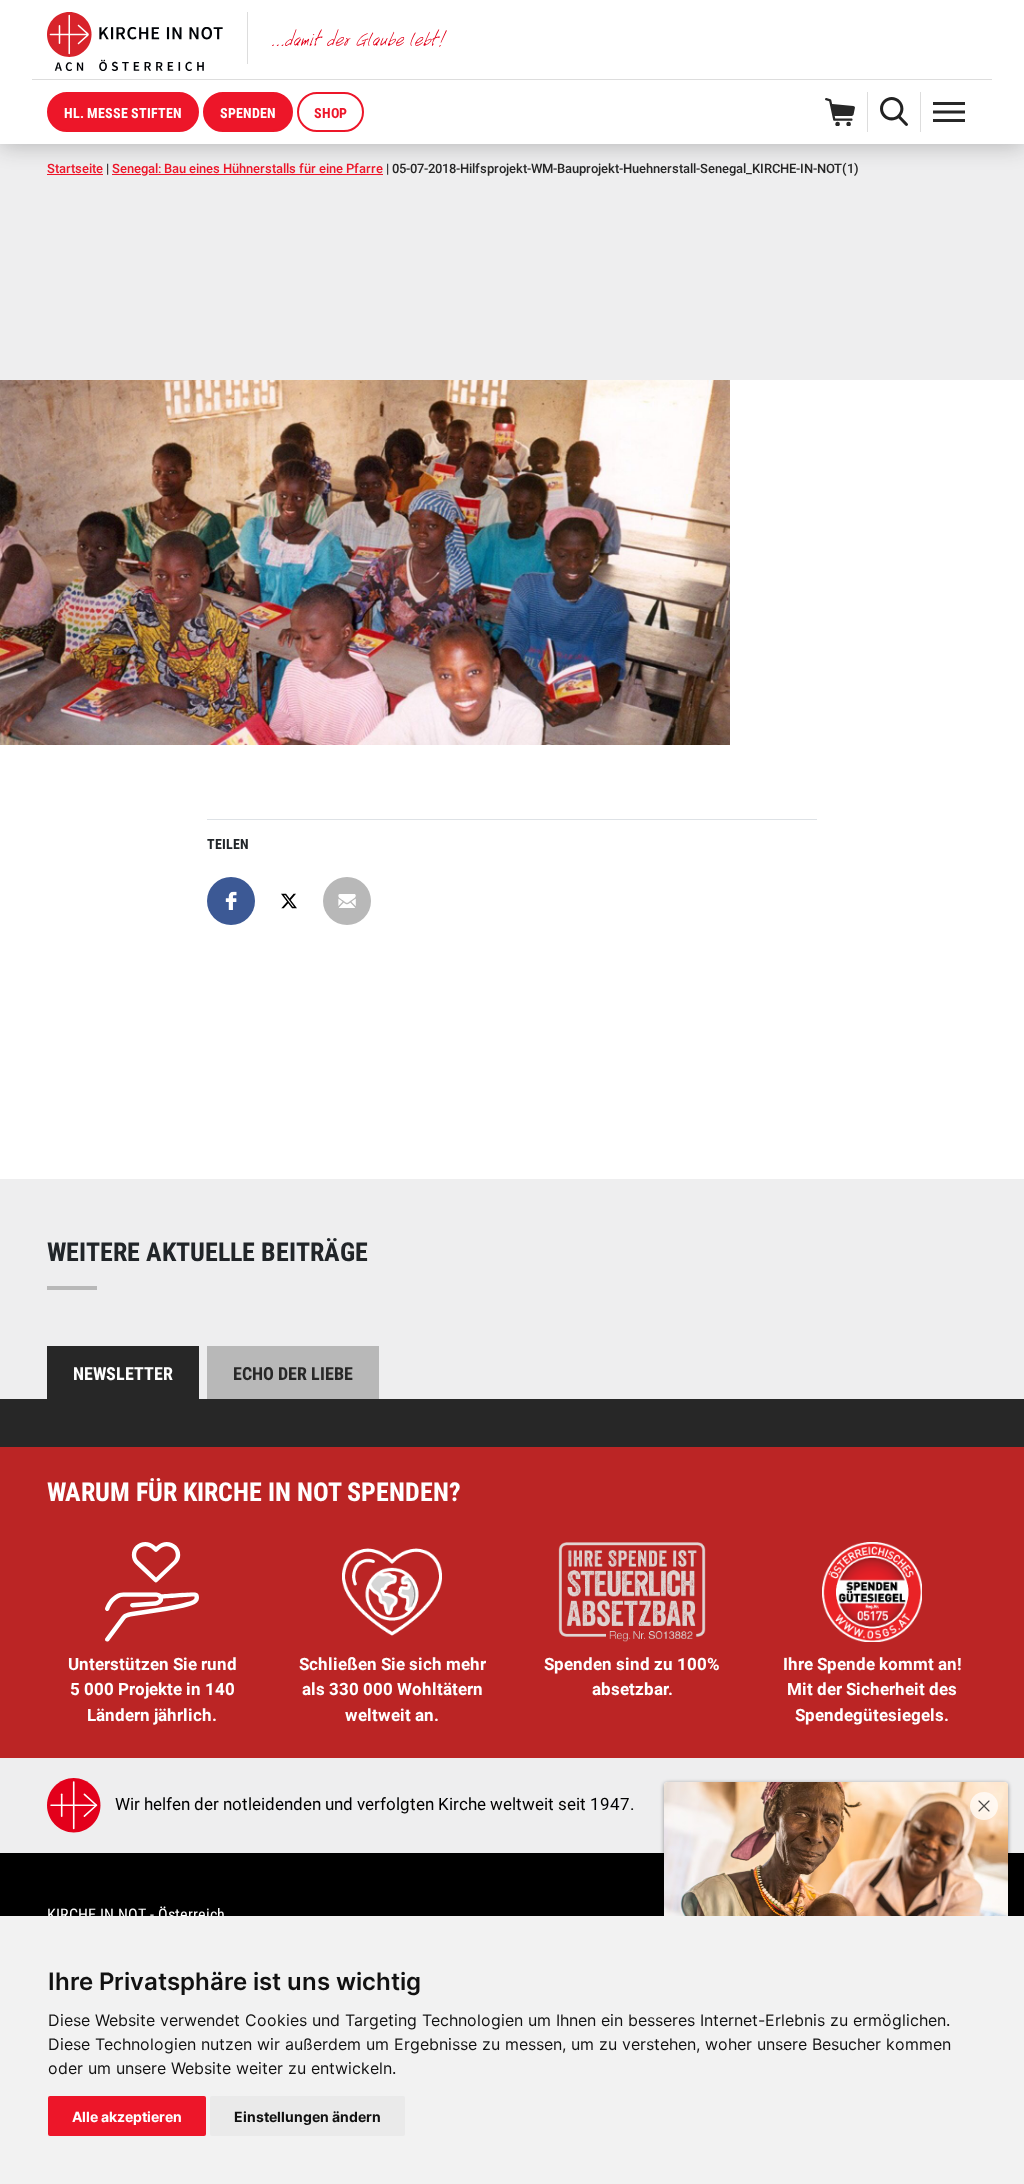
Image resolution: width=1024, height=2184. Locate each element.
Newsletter (123, 1373)
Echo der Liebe (293, 1373)
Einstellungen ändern (307, 2116)
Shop (330, 113)
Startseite (75, 168)
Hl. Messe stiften (123, 113)
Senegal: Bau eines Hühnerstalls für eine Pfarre (247, 168)
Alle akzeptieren (127, 2116)
